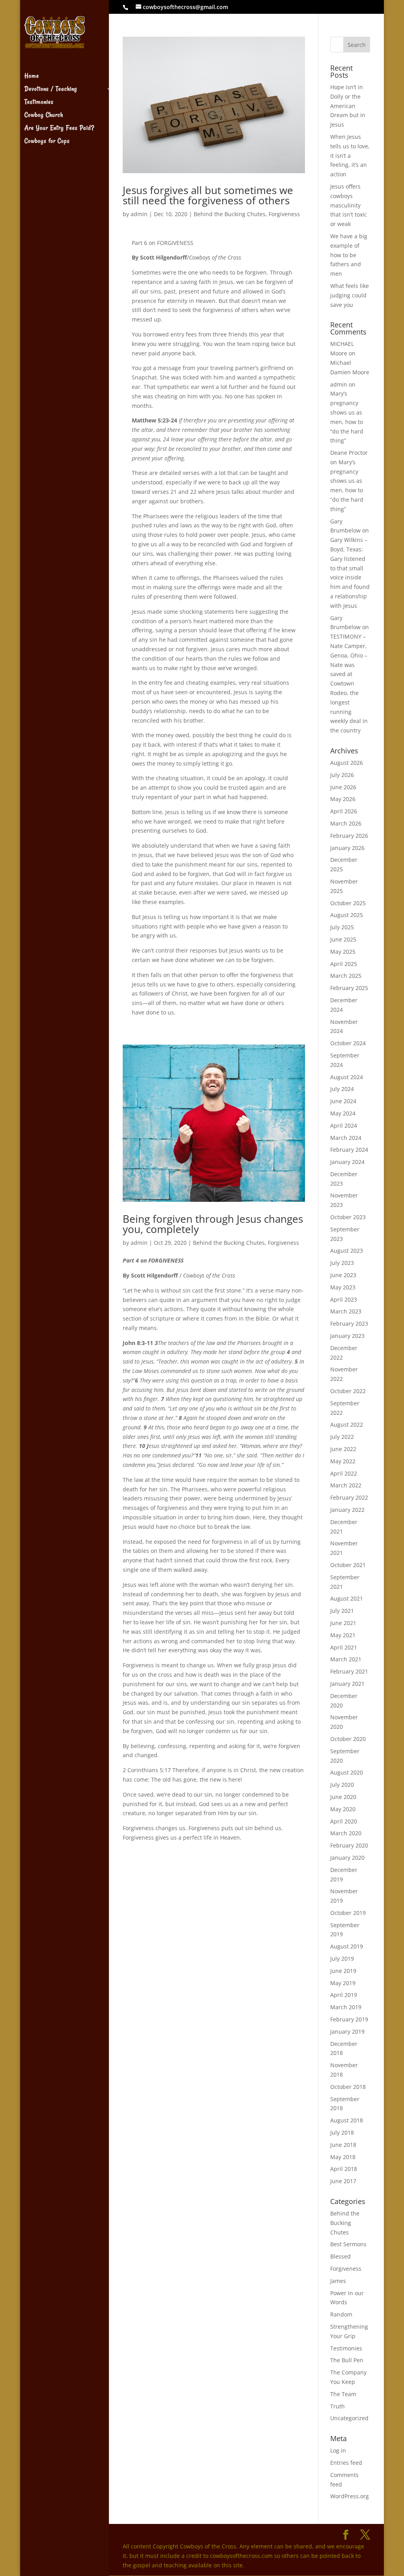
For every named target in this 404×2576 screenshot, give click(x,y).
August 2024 (347, 1077)
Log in (338, 2450)
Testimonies (39, 103)
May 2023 (343, 1287)
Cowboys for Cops (47, 142)
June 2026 (343, 787)
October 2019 (348, 1913)
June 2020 (343, 1797)
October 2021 (348, 1565)
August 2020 (347, 1772)
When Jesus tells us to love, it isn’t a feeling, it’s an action (350, 155)
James (338, 2281)
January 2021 (347, 1684)
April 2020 (344, 1821)
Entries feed (346, 2463)
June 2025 (343, 939)
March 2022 (346, 1485)
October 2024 (348, 1043)
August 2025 (347, 915)
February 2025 (349, 988)
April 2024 (344, 1125)
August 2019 (347, 1946)
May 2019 (343, 1983)
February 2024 (349, 1150)
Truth (338, 2406)
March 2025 (346, 976)
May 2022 (343, 1461)
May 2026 (343, 799)
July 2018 (342, 2132)
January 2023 (347, 1336)
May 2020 (343, 1809)
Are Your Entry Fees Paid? (59, 129)
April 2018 (344, 2169)
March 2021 (346, 1659)
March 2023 (346, 1311)
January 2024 (347, 1162)
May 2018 (343, 2157)
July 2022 (342, 1437)
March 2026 (346, 823)
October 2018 (348, 2087)
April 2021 (344, 1647)
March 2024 (346, 1138)
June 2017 (343, 2181)
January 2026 (347, 848)
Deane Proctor (349, 453)
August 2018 (347, 2120)
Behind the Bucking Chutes (230, 214)
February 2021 (349, 1671)
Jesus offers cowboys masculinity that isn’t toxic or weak (349, 205)
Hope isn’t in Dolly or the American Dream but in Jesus (348, 106)
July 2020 (342, 1785)
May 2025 (343, 952)
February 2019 (349, 2019)
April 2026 (344, 811)
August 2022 (347, 1424)
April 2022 (344, 1473)
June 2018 (343, 2145)
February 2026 (349, 836)
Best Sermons (348, 2244)
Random (341, 2314)
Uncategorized (349, 2418)
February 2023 (349, 1323)
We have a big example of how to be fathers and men (349, 255)
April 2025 (344, 964)
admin (139, 214)
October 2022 (348, 1391)
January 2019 (347, 2031)
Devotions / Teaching (51, 90)
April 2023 (344, 1299)
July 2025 (342, 927)
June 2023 (343, 1275)
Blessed (340, 2256)
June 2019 (343, 1971)
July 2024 (342, 1089)
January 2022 (347, 1510)
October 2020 (348, 1739)
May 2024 (343, 1113)
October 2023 (348, 1217)
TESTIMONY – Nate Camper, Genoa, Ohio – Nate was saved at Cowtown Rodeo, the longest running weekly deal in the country (349, 683)
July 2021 (342, 1611)
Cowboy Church (44, 116)
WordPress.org (350, 2496)
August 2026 (347, 763)
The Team (343, 2394)
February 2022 (349, 1497)
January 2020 (347, 1858)
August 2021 (347, 1598)
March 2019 (346, 2007)
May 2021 (343, 1635)
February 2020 (349, 1845)
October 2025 (348, 903)
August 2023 (347, 1251)
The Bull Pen (347, 2360)
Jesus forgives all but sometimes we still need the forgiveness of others (208, 195)
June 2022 (343, 1449)
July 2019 (342, 1959)
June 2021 (343, 1623)
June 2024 (343, 1101)
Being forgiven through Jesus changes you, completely (213, 1224)
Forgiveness (284, 214)
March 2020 (346, 1833)
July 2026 (342, 775)
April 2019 (344, 1995)
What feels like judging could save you (350, 295)
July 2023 (342, 1263)
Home (32, 77)
